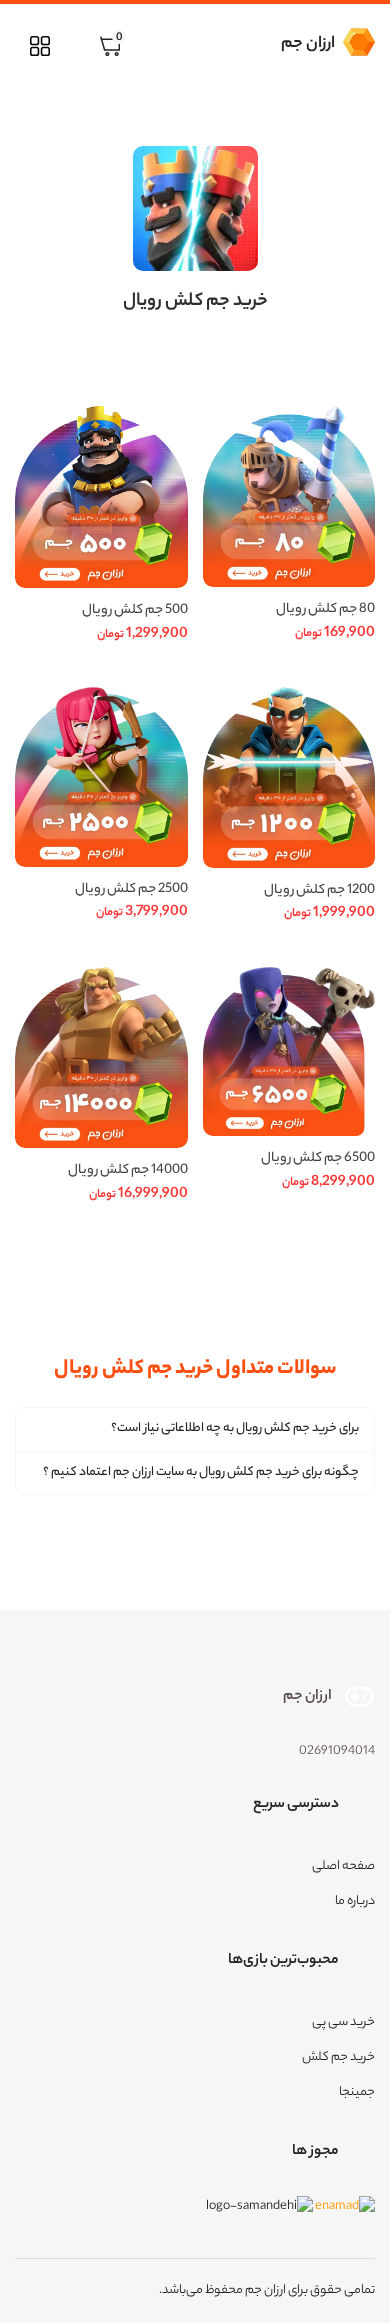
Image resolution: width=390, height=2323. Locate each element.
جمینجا (357, 2092)
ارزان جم (308, 44)
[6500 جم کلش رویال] (289, 1052)
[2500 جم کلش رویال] (101, 776)
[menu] (40, 46)
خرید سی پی (343, 2022)
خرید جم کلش (338, 2057)
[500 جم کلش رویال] (101, 497)
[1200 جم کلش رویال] (289, 777)
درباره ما (355, 1901)
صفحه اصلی (343, 1866)
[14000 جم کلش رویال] (101, 1057)
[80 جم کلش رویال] (289, 496)
